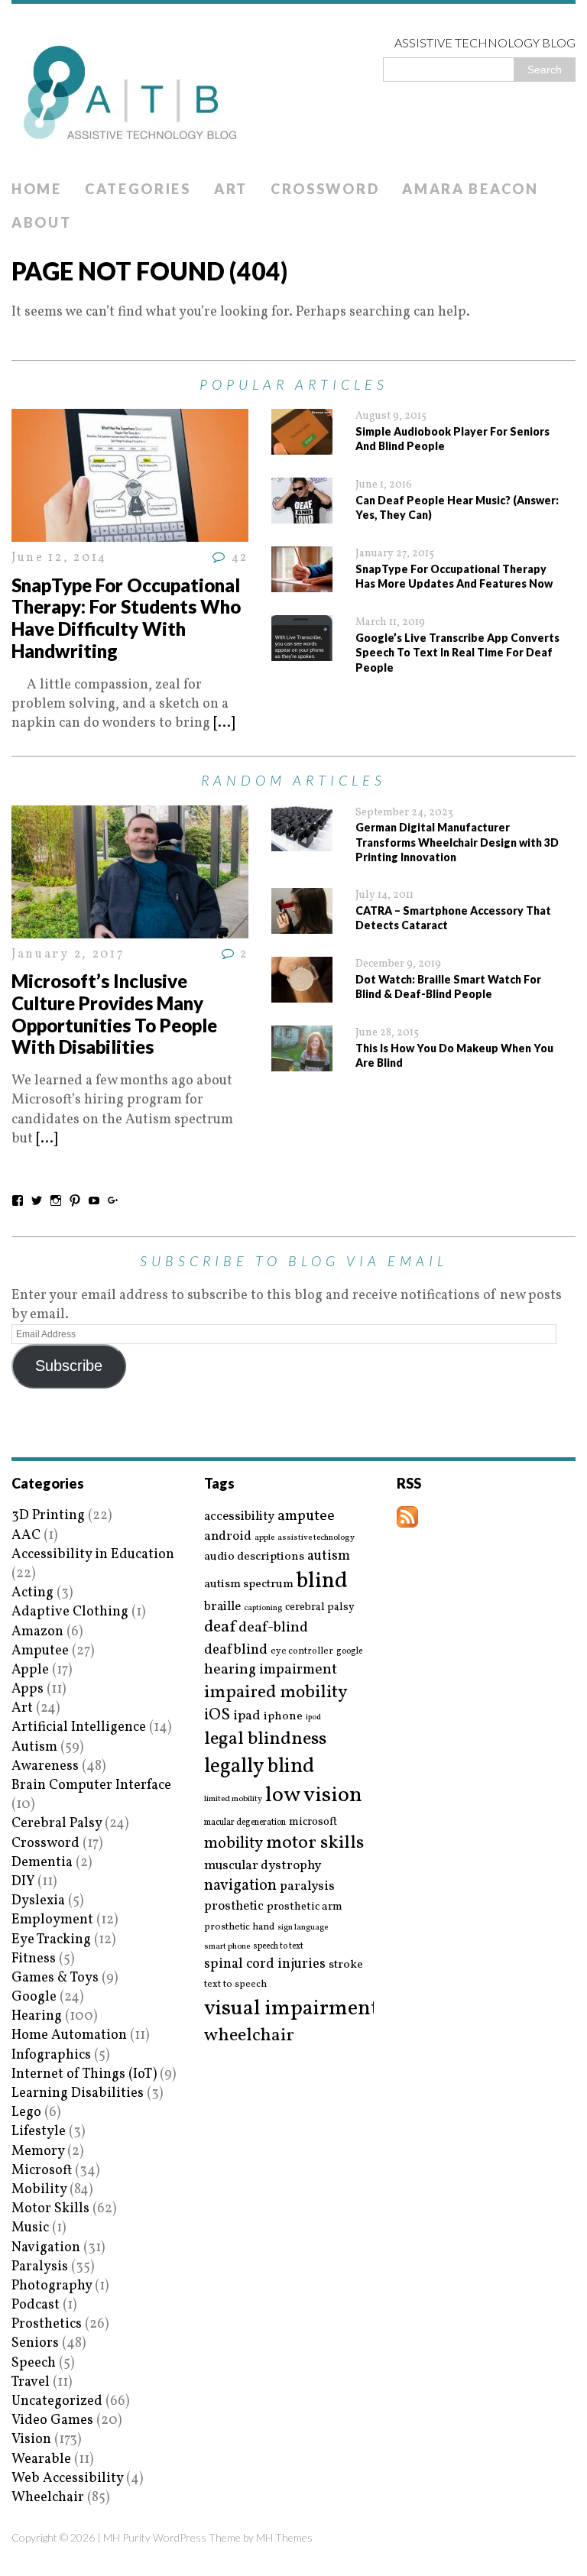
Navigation (46, 2248)
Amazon (37, 1632)
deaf (220, 1628)
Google (34, 1997)
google (349, 1651)
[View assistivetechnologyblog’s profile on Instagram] (56, 1201)
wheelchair (249, 2036)
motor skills (315, 1843)
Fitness (34, 1959)
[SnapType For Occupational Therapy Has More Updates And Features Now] (302, 583)
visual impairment (292, 2009)
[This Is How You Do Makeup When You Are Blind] (302, 1062)
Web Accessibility (67, 2479)
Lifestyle (39, 2132)
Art (231, 189)
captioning (263, 1609)
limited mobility (233, 1799)
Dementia (42, 1863)
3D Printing (48, 1516)
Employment (52, 1920)
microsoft (313, 1823)
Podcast (36, 2305)
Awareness (45, 1766)
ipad (247, 1716)
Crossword (325, 189)
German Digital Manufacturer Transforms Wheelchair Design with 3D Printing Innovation (457, 842)
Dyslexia (38, 1901)
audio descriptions (254, 1557)
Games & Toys (55, 1978)
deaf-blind (273, 1628)
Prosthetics (47, 2324)
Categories (138, 189)
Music (30, 2228)
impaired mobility (276, 1693)
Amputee (40, 1651)
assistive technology (316, 1538)
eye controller (302, 1651)
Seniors (35, 2343)
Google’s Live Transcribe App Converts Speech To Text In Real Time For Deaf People (457, 653)
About (42, 222)
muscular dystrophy (263, 1866)
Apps (28, 1689)
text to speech (235, 1985)
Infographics (51, 2055)
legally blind (259, 1767)
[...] (224, 723)
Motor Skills (50, 2209)
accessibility (239, 1516)
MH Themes (284, 2537)
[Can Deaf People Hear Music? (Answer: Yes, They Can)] (302, 514)
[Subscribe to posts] (407, 1518)
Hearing (37, 2016)
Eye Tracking (51, 1940)
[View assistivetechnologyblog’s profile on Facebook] (18, 1201)
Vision (31, 2440)
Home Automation (69, 2035)
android (228, 1537)
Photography (52, 2286)
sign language (303, 1928)
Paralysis (40, 2267)
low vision (314, 1796)
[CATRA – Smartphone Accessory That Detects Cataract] (302, 924)
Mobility (39, 2190)
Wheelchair (48, 2498)
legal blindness (265, 1740)
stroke (346, 1965)
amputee (306, 1516)
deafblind (236, 1650)
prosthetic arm (305, 1907)
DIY (23, 1882)
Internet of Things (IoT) (84, 2074)
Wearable (41, 2459)
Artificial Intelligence (79, 1727)
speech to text (278, 1946)
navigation (240, 1886)
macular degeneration (245, 1823)
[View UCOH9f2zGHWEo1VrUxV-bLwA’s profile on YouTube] (94, 1201)
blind (322, 1581)
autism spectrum (249, 1584)
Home (37, 189)
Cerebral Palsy (57, 1824)
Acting (32, 1593)
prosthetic (234, 1906)
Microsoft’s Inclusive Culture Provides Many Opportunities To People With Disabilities (114, 1014)
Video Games (52, 2420)
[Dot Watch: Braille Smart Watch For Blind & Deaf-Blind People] (302, 993)
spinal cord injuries (265, 1964)
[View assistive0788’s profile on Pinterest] (75, 1201)
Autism (34, 1747)
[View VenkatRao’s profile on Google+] (113, 1201)
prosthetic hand (239, 1928)
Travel (31, 2382)
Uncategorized (57, 2401)
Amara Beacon (470, 189)
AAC (26, 1536)
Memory (38, 2152)
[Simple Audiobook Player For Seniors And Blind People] (302, 445)
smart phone (227, 1947)
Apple (30, 1670)
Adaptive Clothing (70, 1612)
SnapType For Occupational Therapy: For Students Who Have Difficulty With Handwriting (126, 618)
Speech (34, 2363)
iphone (283, 1716)
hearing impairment (271, 1670)
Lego (26, 2113)
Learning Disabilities (78, 2093)
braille (222, 1607)
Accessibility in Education (93, 1555)
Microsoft (42, 2171)
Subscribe (69, 1366)
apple (264, 1538)
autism (329, 1556)
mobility (234, 1844)
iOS (217, 1716)
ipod (313, 1718)
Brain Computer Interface (91, 1785)
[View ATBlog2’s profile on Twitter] (37, 1201)
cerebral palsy (320, 1607)
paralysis (307, 1887)
